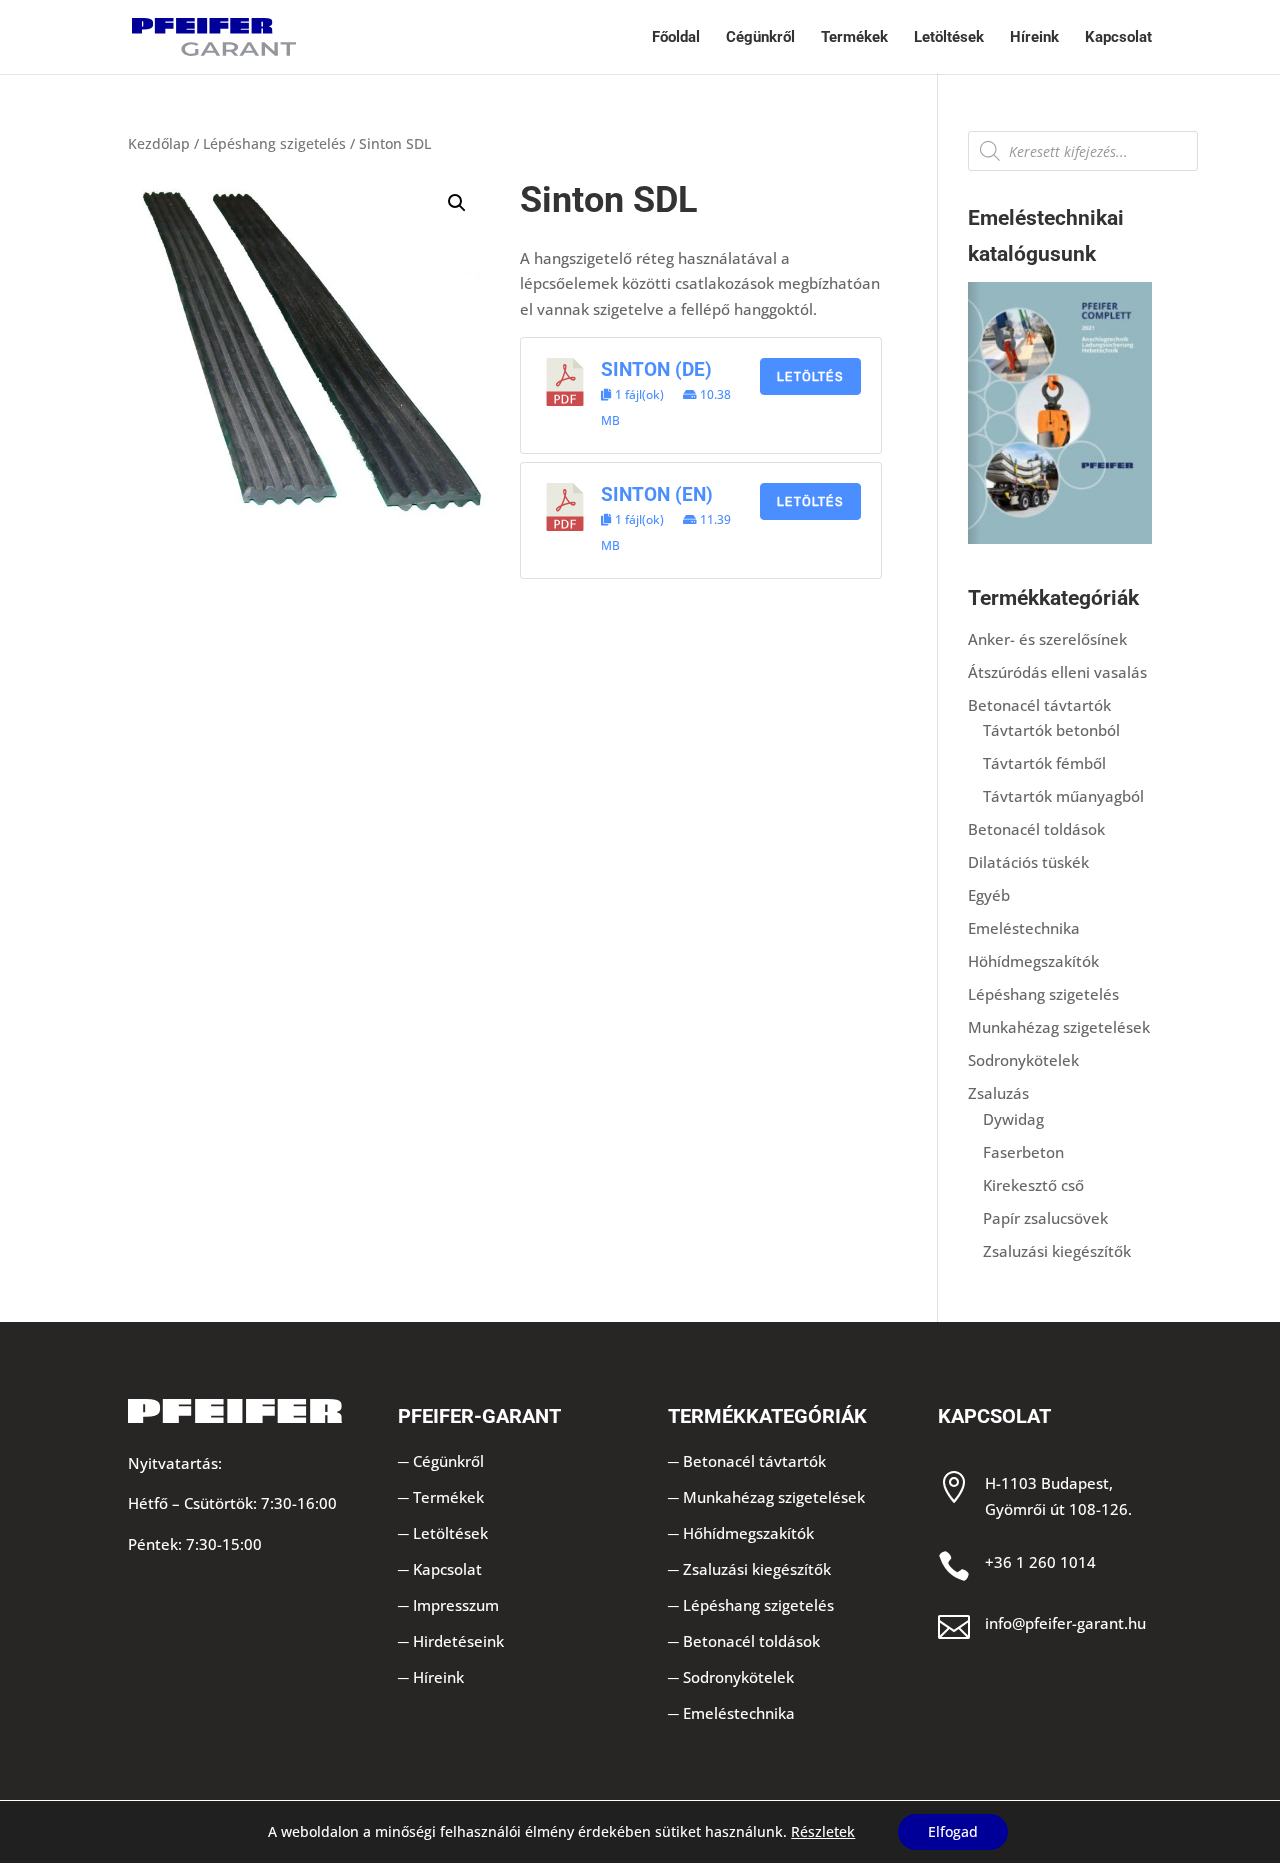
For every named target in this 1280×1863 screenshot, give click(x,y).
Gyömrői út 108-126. (1058, 1509)
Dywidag (1013, 1119)
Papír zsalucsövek (1045, 1218)
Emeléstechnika (1024, 928)
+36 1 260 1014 (1040, 1562)
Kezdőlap (159, 143)
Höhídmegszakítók (1033, 961)
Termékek (854, 38)
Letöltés (810, 376)
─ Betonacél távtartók (747, 1461)
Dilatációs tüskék (1028, 862)
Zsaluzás (998, 1093)
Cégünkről (760, 38)
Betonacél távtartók (1039, 705)
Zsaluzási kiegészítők (1057, 1251)
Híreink (1034, 38)
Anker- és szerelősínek (1047, 639)
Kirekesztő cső (1033, 1185)
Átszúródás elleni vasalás (1057, 672)
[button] (457, 203)
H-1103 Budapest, (1049, 1483)
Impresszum (456, 1605)
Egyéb (989, 895)
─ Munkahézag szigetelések (766, 1497)
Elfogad (953, 1831)
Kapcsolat (1118, 38)
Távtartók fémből (1044, 763)
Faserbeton (1023, 1152)
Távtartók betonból (1051, 730)
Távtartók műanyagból (1063, 796)
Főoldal (676, 38)
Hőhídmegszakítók (748, 1533)
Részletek (823, 1832)
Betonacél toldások (1036, 829)
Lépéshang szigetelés (274, 143)
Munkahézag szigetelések (1059, 1027)
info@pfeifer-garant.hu (1065, 1623)
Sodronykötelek (1023, 1060)
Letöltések (949, 38)
